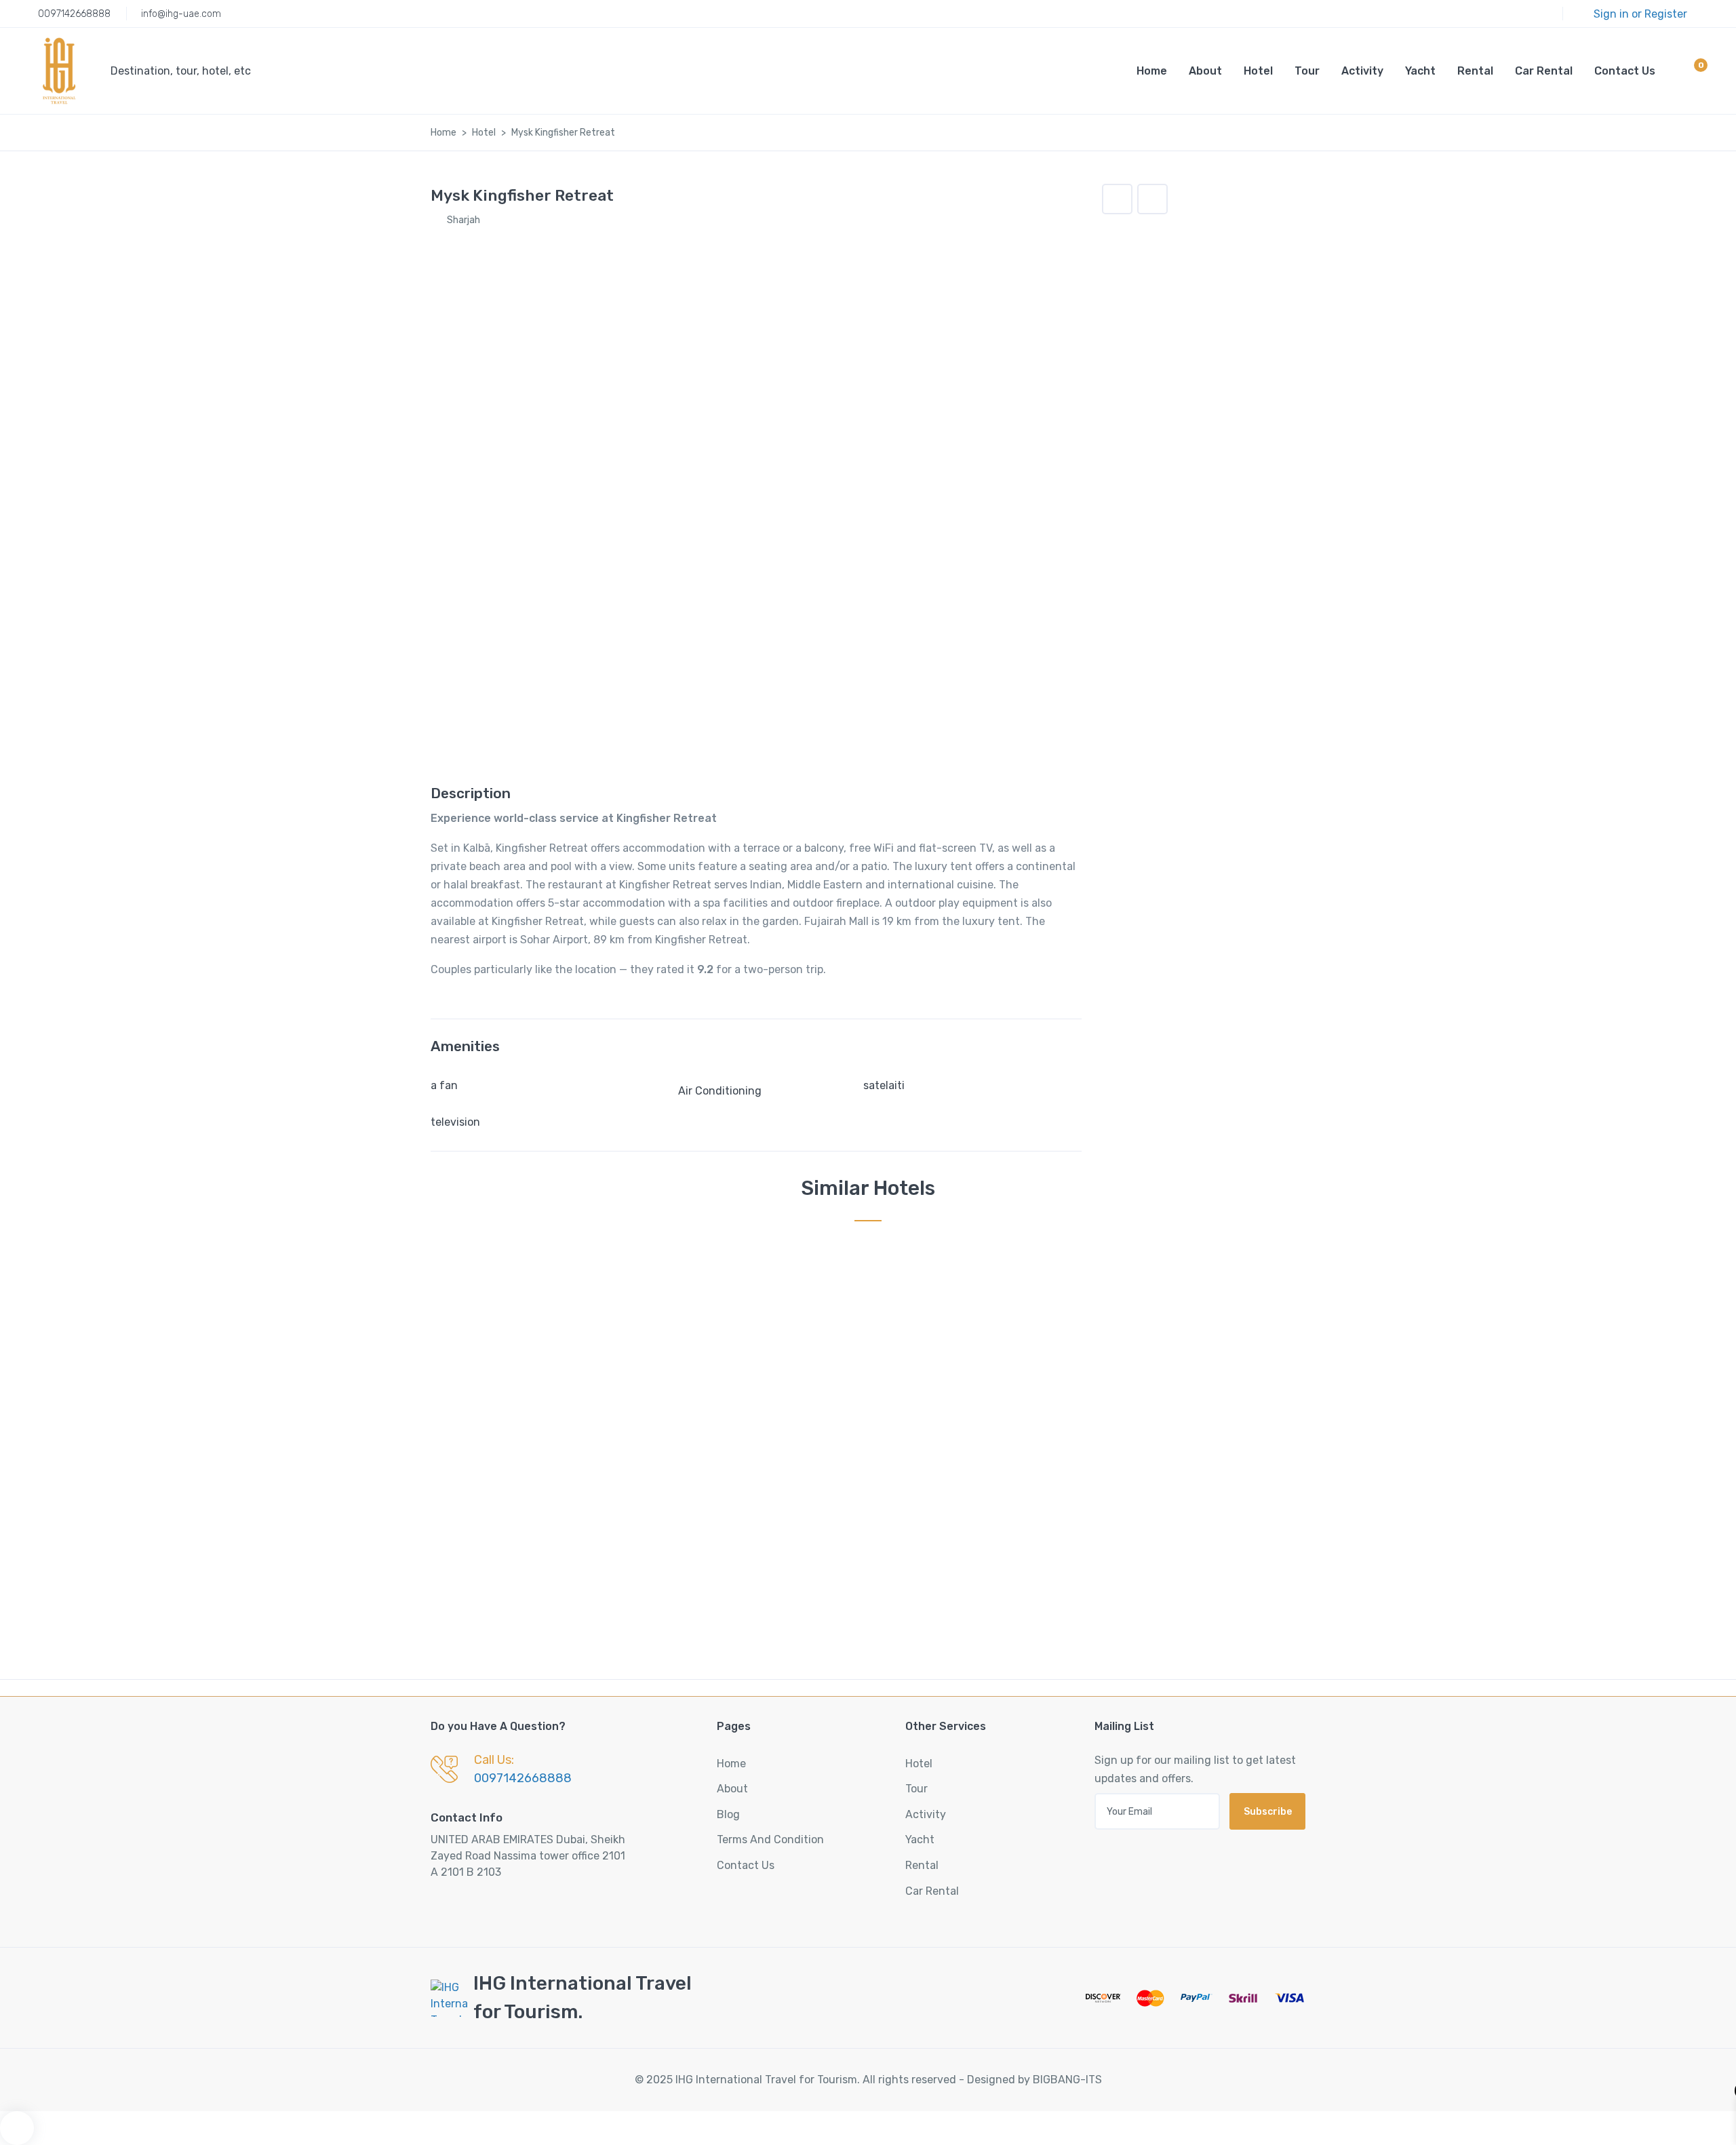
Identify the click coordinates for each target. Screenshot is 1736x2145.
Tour (1307, 71)
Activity (1362, 71)
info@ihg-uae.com (181, 14)
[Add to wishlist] (1117, 199)
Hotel (1258, 71)
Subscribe (1268, 1812)
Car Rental (1544, 71)
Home (1152, 71)
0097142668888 (74, 14)
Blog (728, 1814)
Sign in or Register (1640, 14)
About (1205, 71)
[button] (1689, 73)
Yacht (1420, 71)
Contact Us (1625, 71)
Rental (1475, 71)
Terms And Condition (770, 1839)
